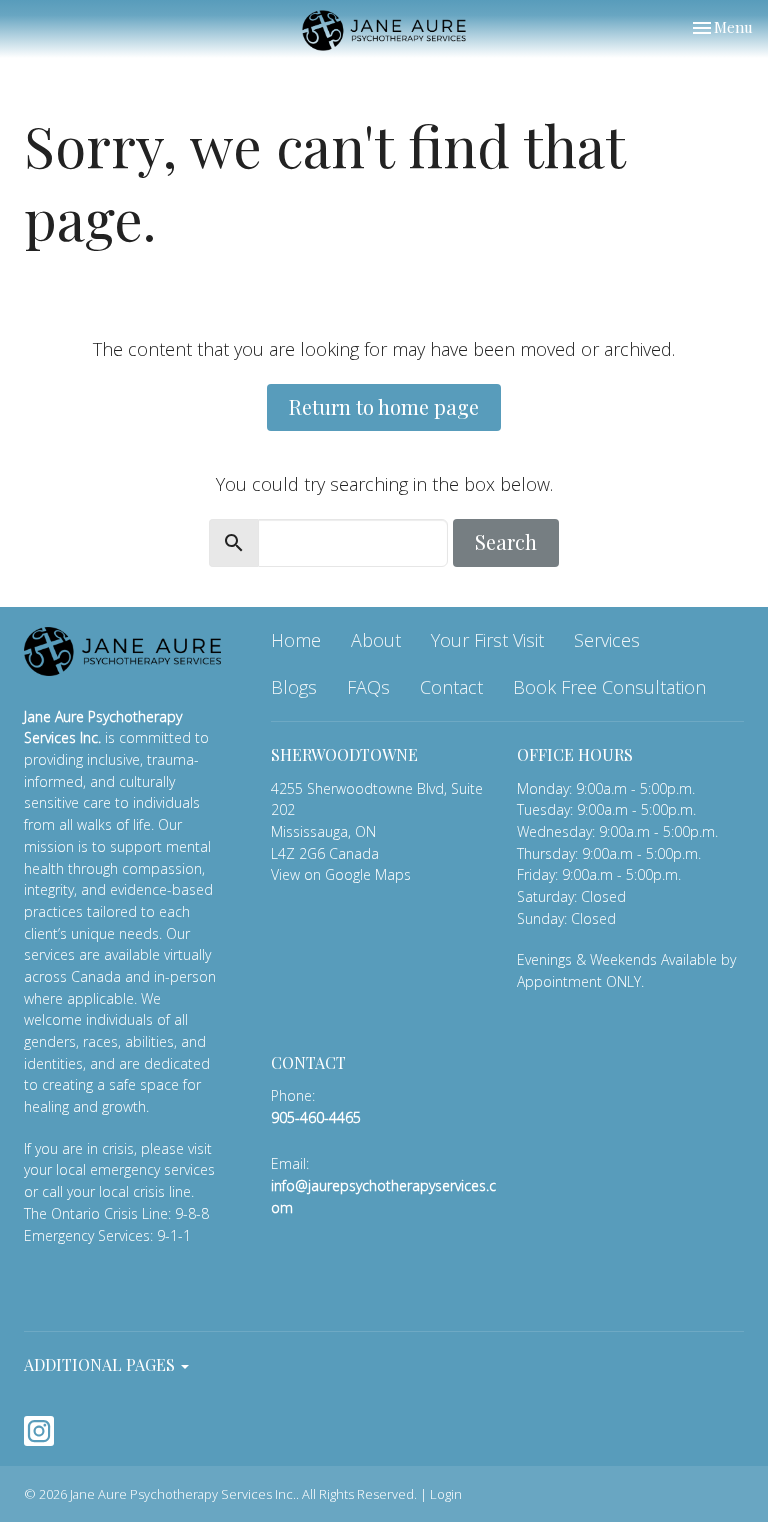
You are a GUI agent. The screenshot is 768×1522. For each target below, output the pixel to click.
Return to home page (384, 406)
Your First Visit (487, 640)
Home (296, 640)
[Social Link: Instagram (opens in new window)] (39, 1431)
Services (607, 640)
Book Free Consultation (609, 687)
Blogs (294, 687)
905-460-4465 (316, 1117)
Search (506, 541)
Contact (451, 687)
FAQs (368, 687)
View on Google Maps (341, 874)
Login (446, 1494)
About (376, 640)
